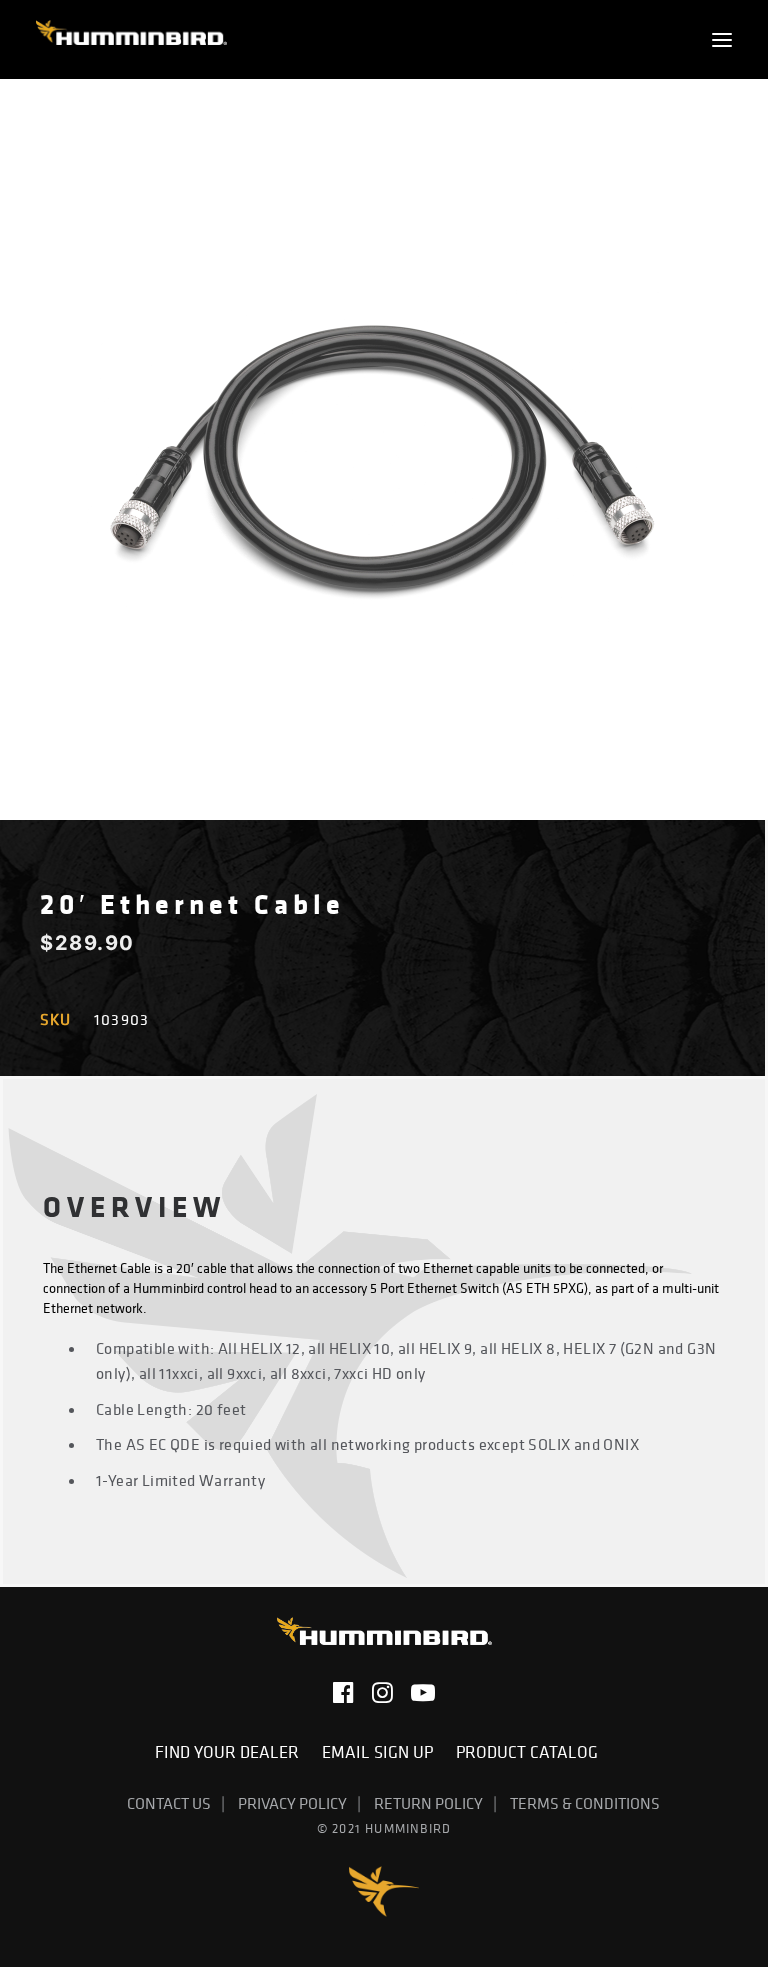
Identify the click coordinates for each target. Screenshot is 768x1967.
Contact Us (169, 1803)
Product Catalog (527, 1752)
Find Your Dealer (231, 1752)
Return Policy (428, 1803)
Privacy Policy (292, 1803)
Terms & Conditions (585, 1803)
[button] (722, 39)
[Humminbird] (131, 39)
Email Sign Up (381, 1752)
